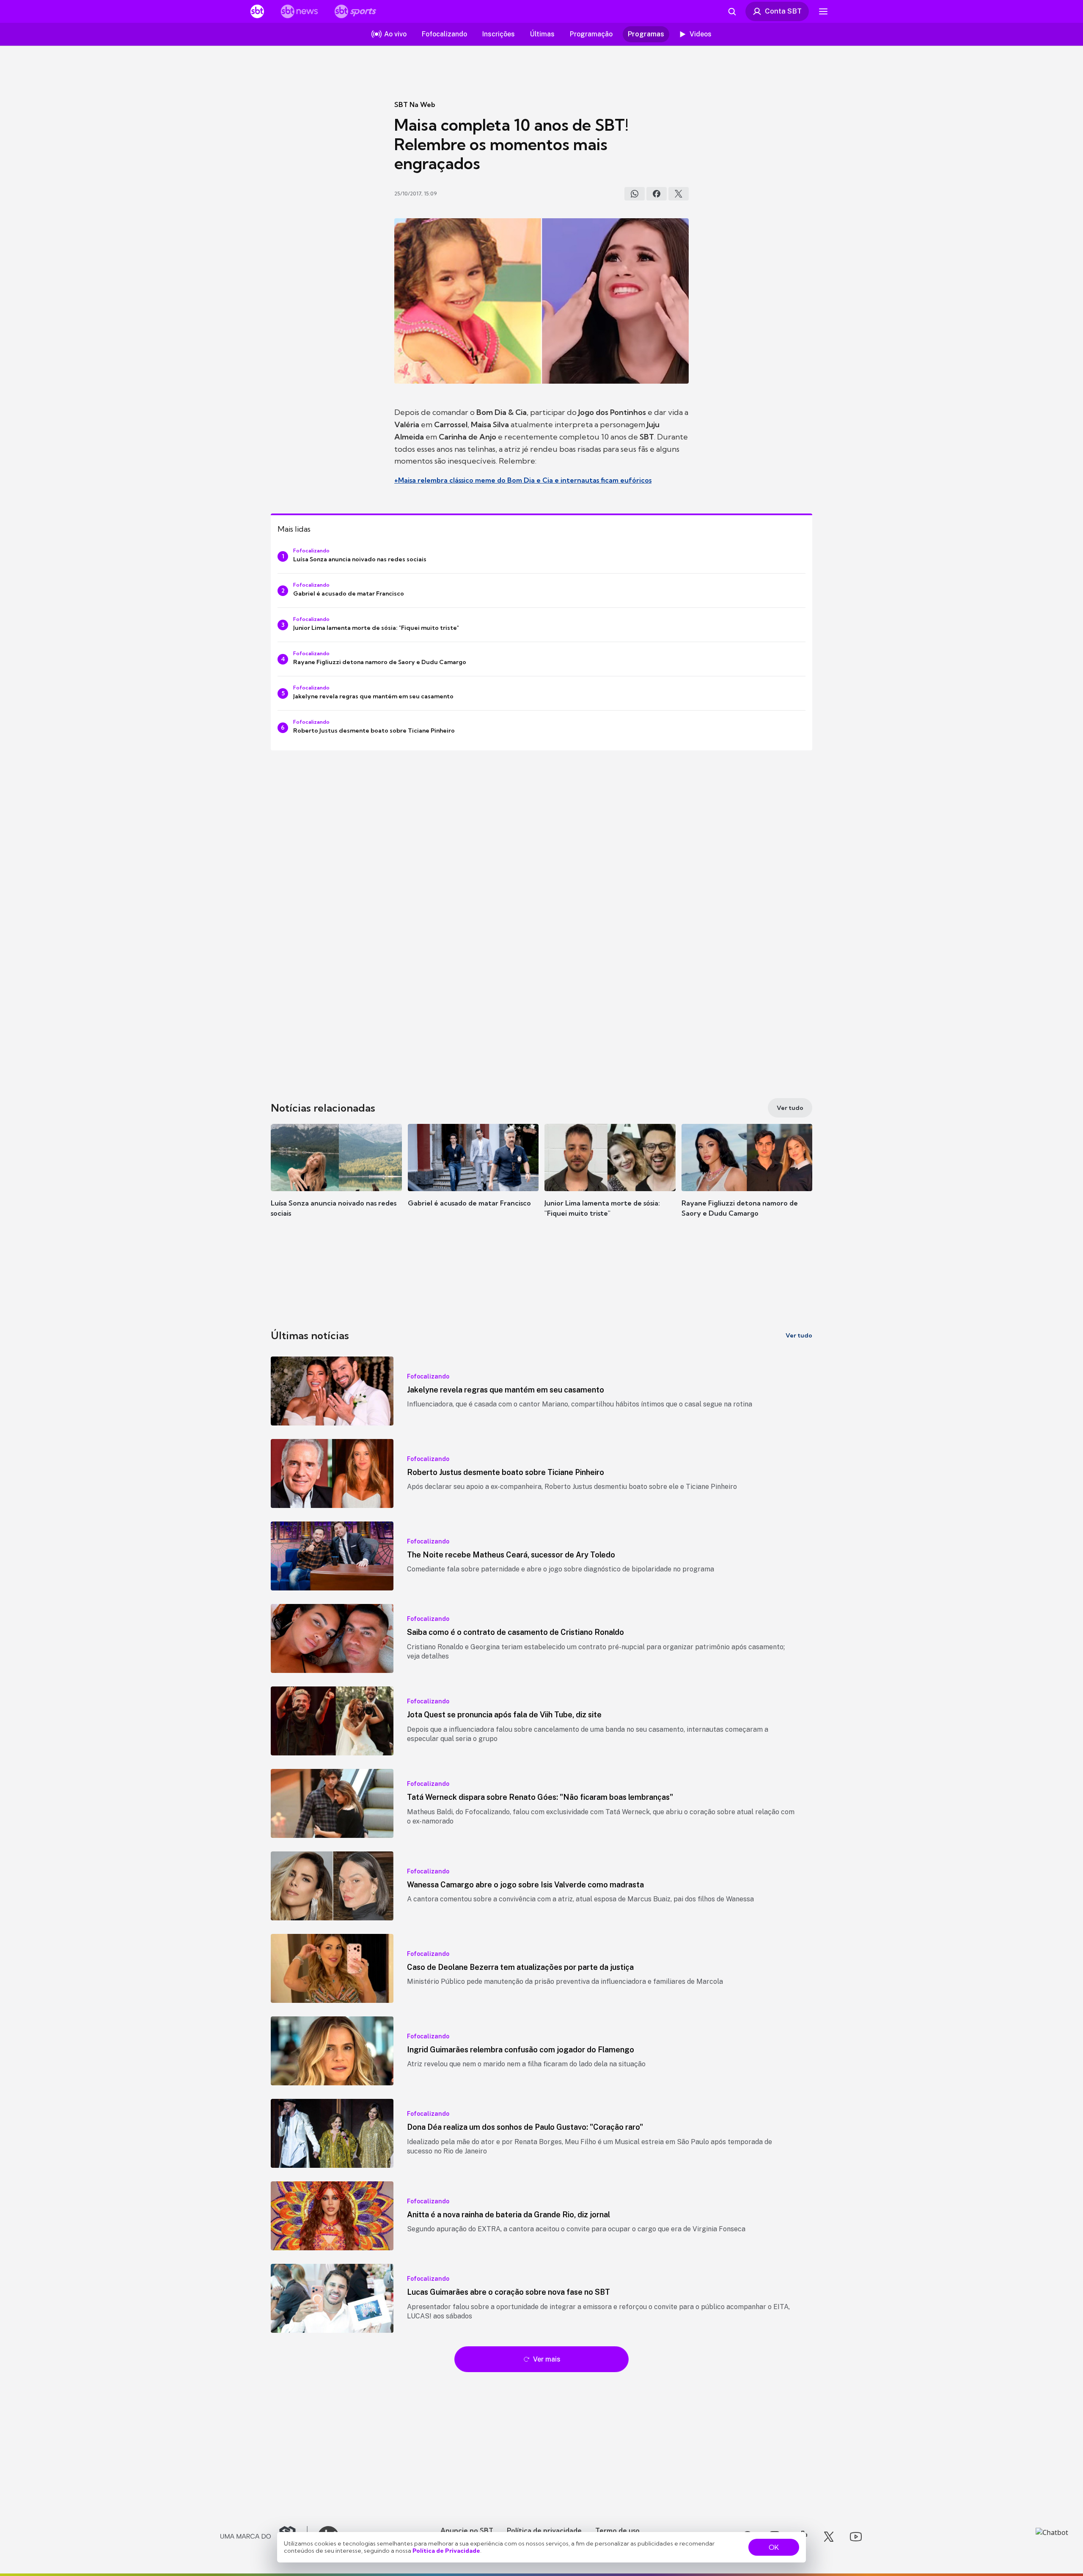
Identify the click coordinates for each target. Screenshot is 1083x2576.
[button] (336, 1183)
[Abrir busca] (732, 11)
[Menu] (823, 11)
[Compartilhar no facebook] (657, 194)
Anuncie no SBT (467, 2530)
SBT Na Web (415, 104)
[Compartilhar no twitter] (679, 194)
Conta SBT (783, 11)
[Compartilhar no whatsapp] (635, 194)
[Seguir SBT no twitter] (829, 2537)
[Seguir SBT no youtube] (856, 2537)
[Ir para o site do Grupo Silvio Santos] (264, 2537)
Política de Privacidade (446, 2551)
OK (774, 2547)
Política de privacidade (544, 2530)
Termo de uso (617, 2530)
